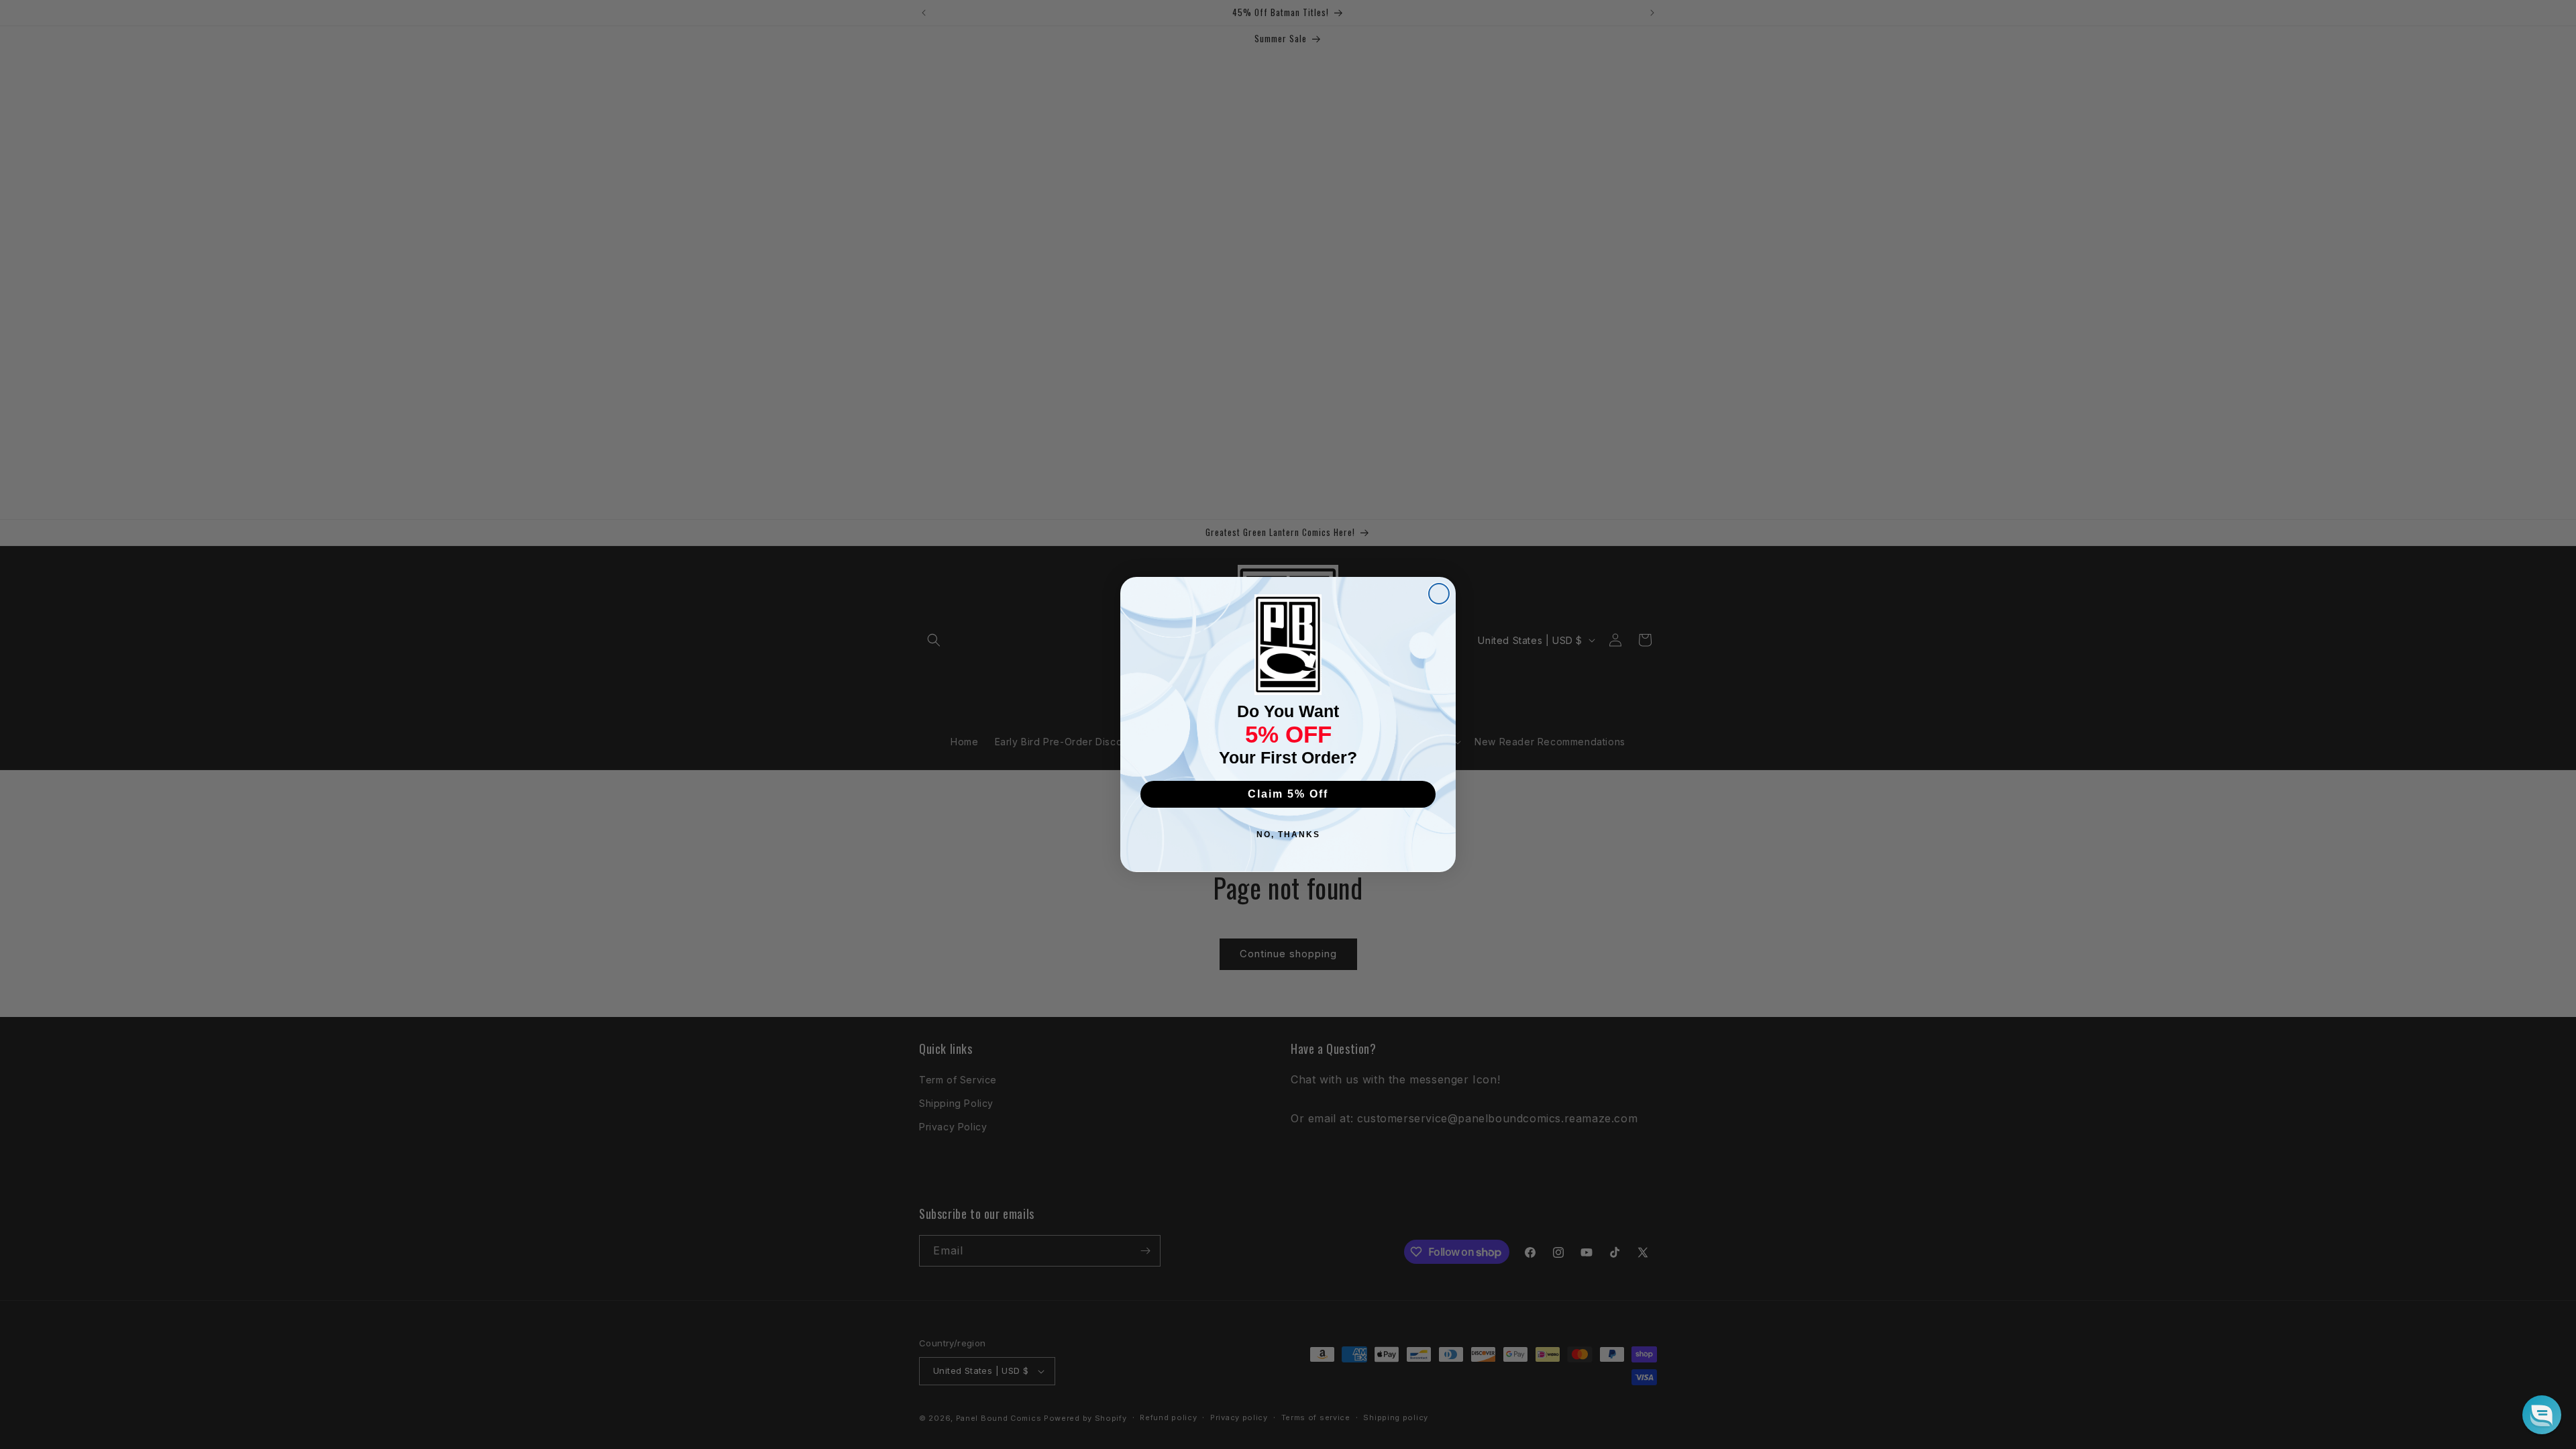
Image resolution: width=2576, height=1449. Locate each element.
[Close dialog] (1439, 594)
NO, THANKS (1288, 835)
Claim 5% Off (1288, 794)
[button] (2542, 1415)
